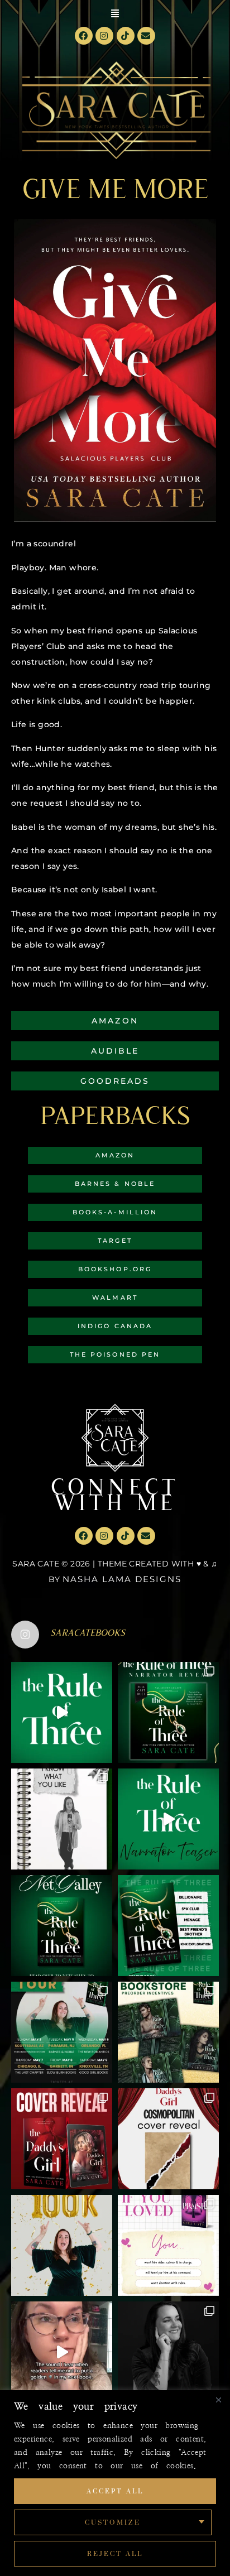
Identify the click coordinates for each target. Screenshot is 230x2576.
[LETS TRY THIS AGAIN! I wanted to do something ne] (168, 2032)
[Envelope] (146, 36)
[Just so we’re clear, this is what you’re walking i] (168, 1926)
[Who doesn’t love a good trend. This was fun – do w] (62, 1819)
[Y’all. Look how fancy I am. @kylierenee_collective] (168, 2352)
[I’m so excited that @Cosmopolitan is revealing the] (168, 2139)
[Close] (218, 2400)
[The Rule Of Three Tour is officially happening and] (62, 2032)
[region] (115, 2483)
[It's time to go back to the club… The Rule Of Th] (62, 1926)
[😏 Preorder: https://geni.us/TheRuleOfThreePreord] (62, 1712)
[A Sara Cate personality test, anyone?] (168, 2245)
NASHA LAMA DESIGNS (122, 1579)
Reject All (115, 2553)
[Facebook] (84, 36)
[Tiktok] (126, 36)
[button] (115, 13)
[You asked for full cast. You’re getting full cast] (168, 1712)
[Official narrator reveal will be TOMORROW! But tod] (168, 1819)
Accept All (115, 2491)
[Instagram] (104, 36)
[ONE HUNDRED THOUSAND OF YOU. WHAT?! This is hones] (62, 2245)
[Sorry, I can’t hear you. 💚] (62, 2352)
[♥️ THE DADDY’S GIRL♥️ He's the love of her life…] (62, 2139)
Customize (113, 2522)
